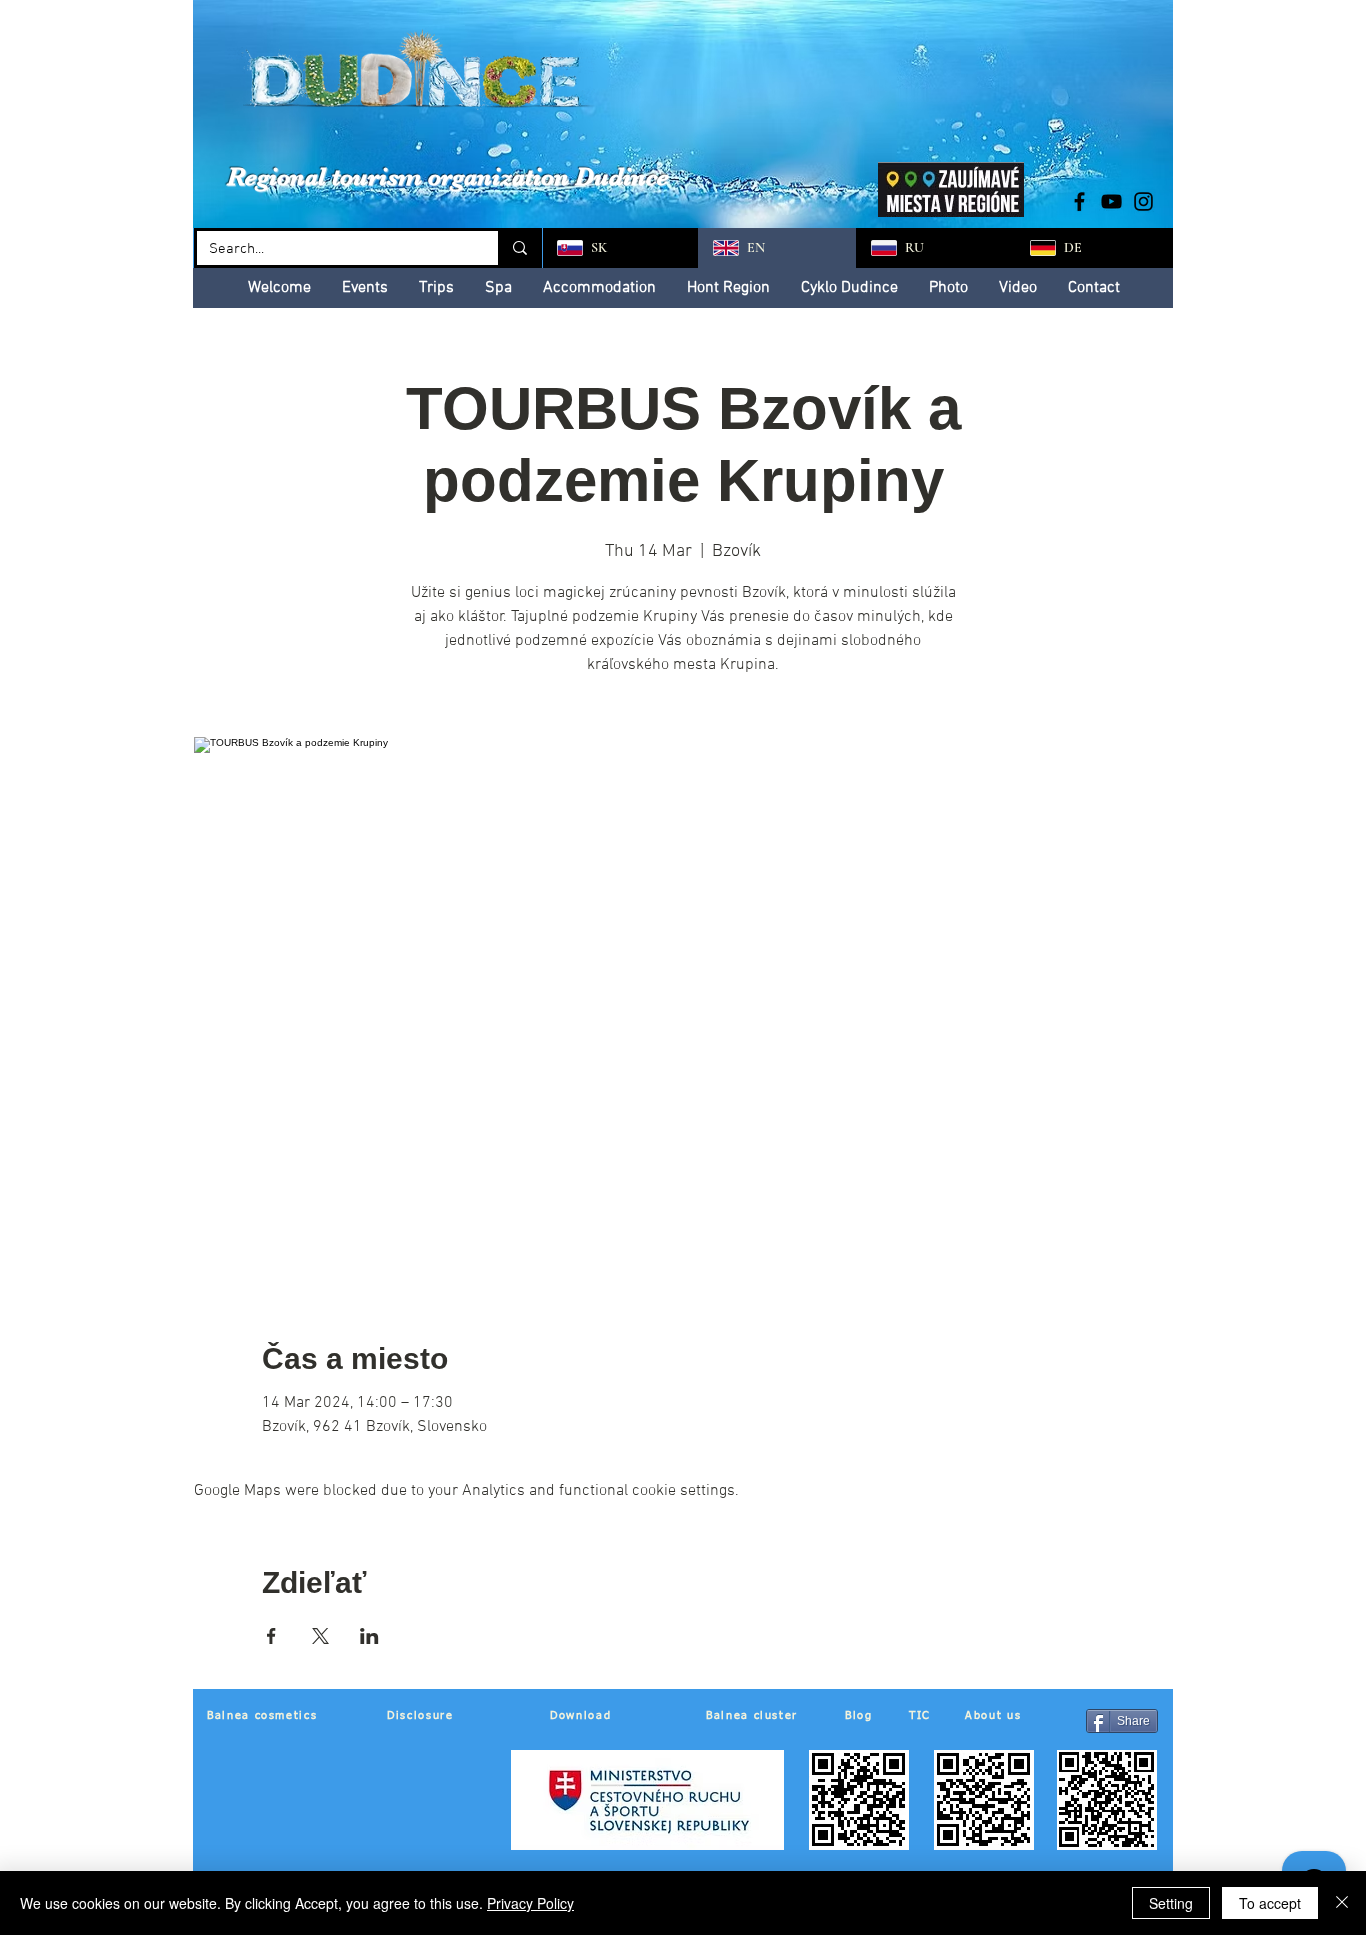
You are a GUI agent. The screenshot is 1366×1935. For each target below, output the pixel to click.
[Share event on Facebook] (271, 1636)
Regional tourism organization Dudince (448, 176)
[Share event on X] (320, 1636)
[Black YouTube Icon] (1111, 201)
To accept (1270, 1903)
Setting (1171, 1903)
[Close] (1342, 1903)
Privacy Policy (530, 1903)
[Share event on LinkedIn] (369, 1636)
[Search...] (518, 248)
